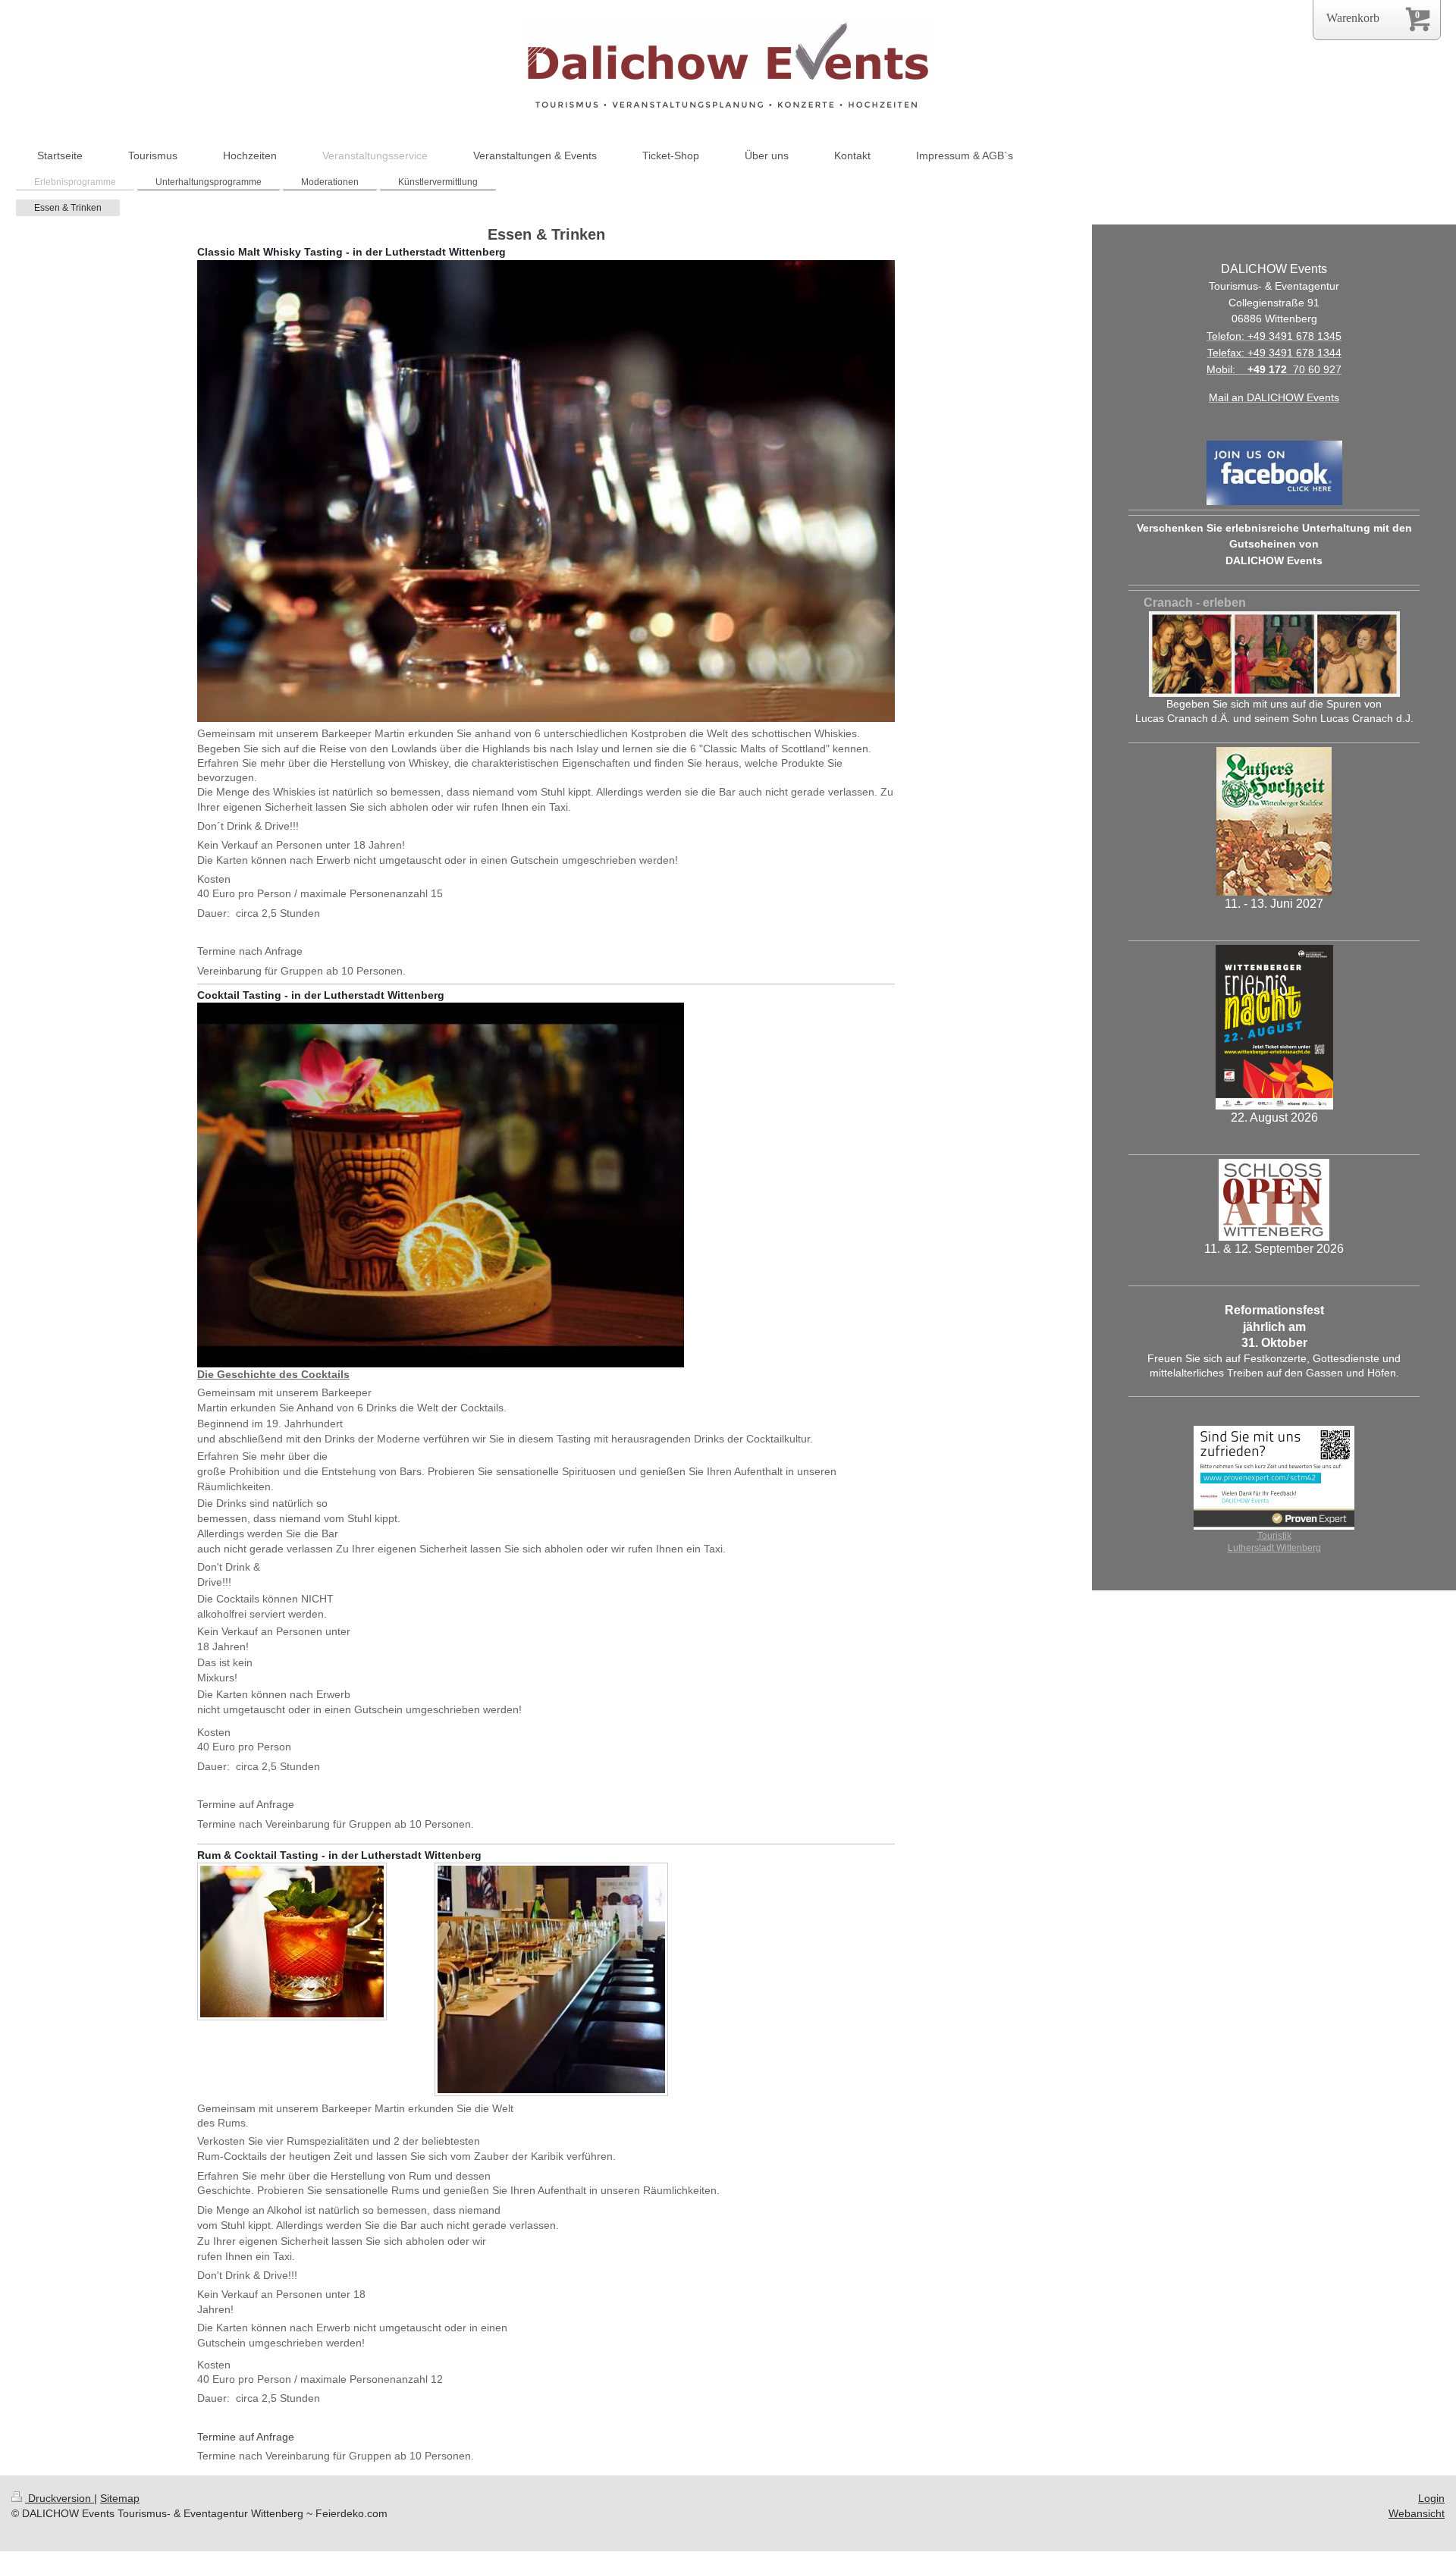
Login (1431, 2498)
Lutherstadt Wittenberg (1274, 1548)
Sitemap (120, 2498)
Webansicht (1417, 2513)
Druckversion (60, 2498)
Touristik (1274, 1535)
